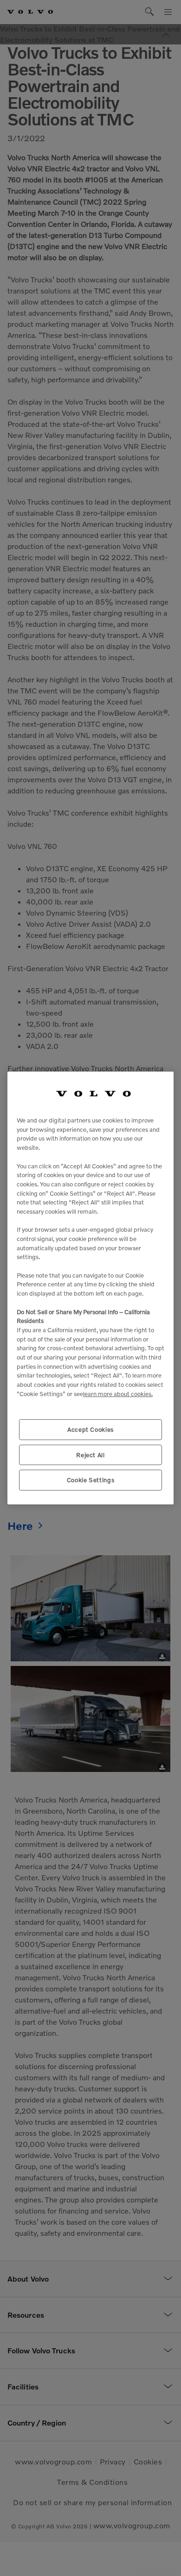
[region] (90, 1288)
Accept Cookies (90, 1429)
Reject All (90, 1455)
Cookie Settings (91, 1480)
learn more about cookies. (118, 1394)
